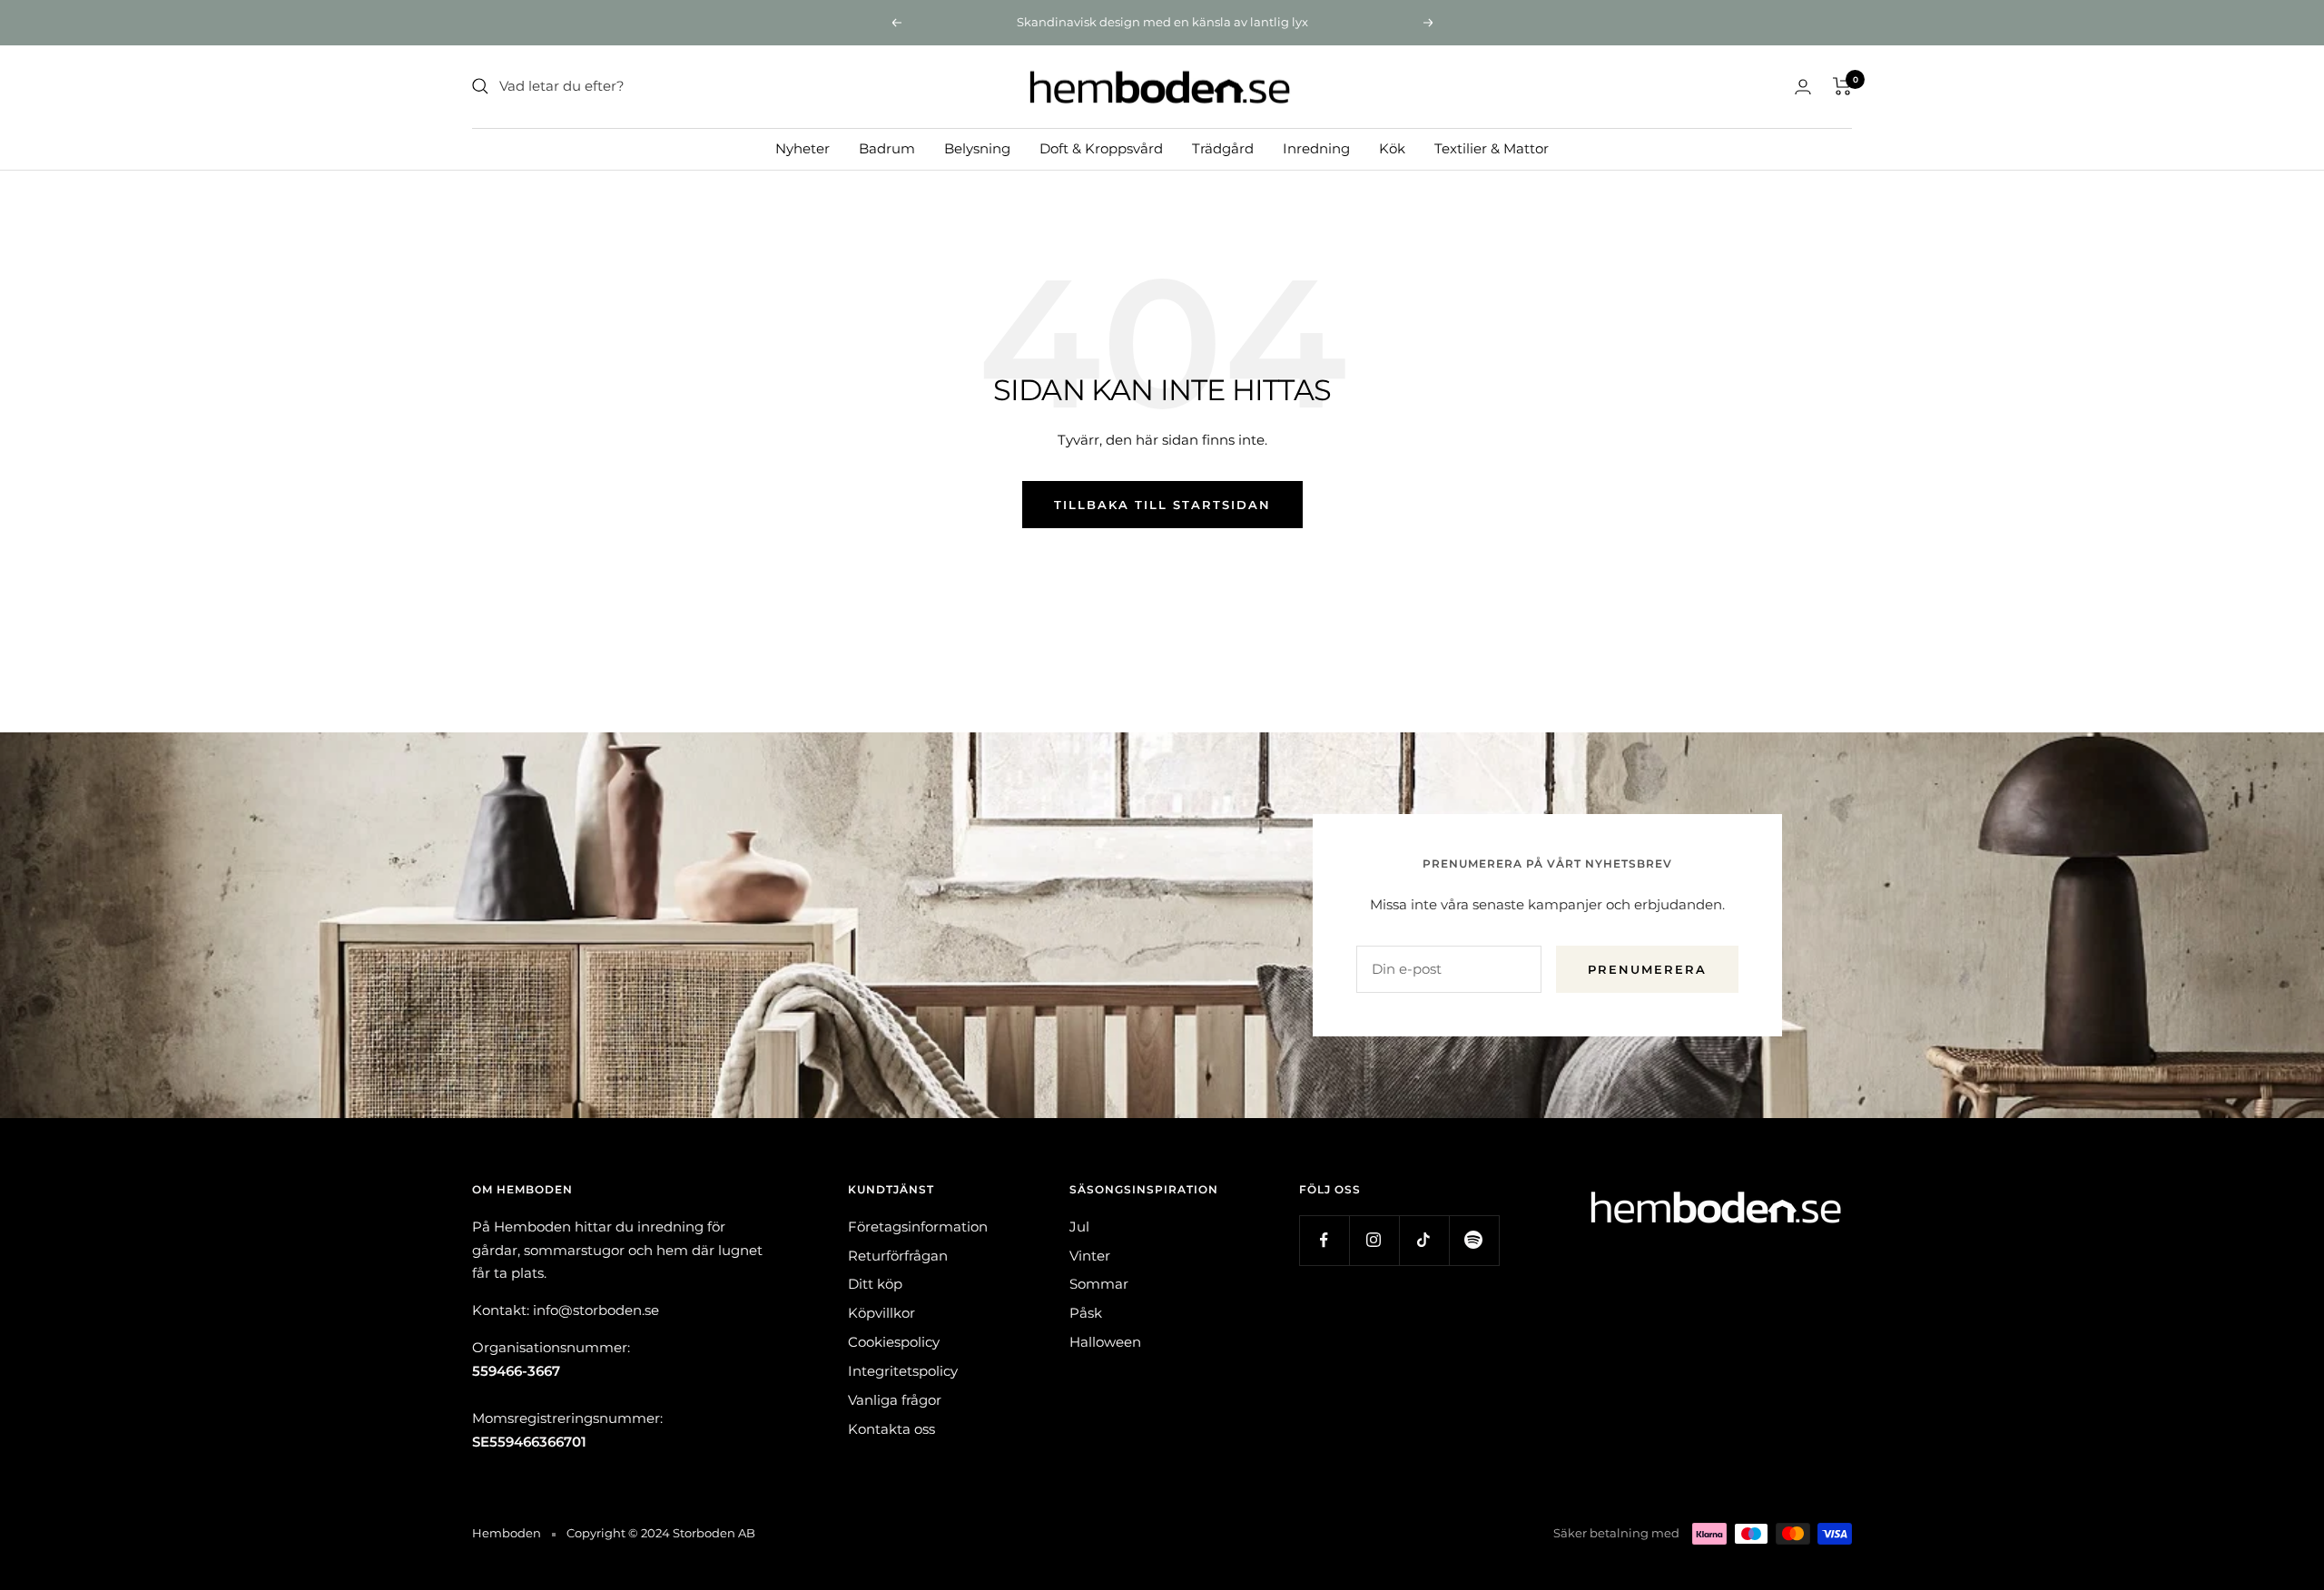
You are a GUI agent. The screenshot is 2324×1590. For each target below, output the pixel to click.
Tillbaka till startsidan (1162, 505)
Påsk (1086, 1313)
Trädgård (1223, 147)
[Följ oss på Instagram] (1374, 1240)
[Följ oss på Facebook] (1324, 1240)
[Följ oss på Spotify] (1474, 1240)
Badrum (887, 147)
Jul (1079, 1227)
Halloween (1105, 1342)
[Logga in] (1803, 87)
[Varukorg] (1842, 86)
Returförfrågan (898, 1256)
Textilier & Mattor (1492, 147)
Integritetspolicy (903, 1371)
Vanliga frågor (895, 1400)
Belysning (977, 147)
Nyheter (803, 147)
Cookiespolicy (894, 1342)
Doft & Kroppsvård (1101, 147)
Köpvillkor (881, 1313)
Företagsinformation (918, 1227)
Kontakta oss (891, 1429)
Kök (1392, 147)
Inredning (1316, 147)
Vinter (1090, 1256)
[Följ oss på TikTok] (1424, 1240)
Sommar (1099, 1284)
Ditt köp (875, 1284)
